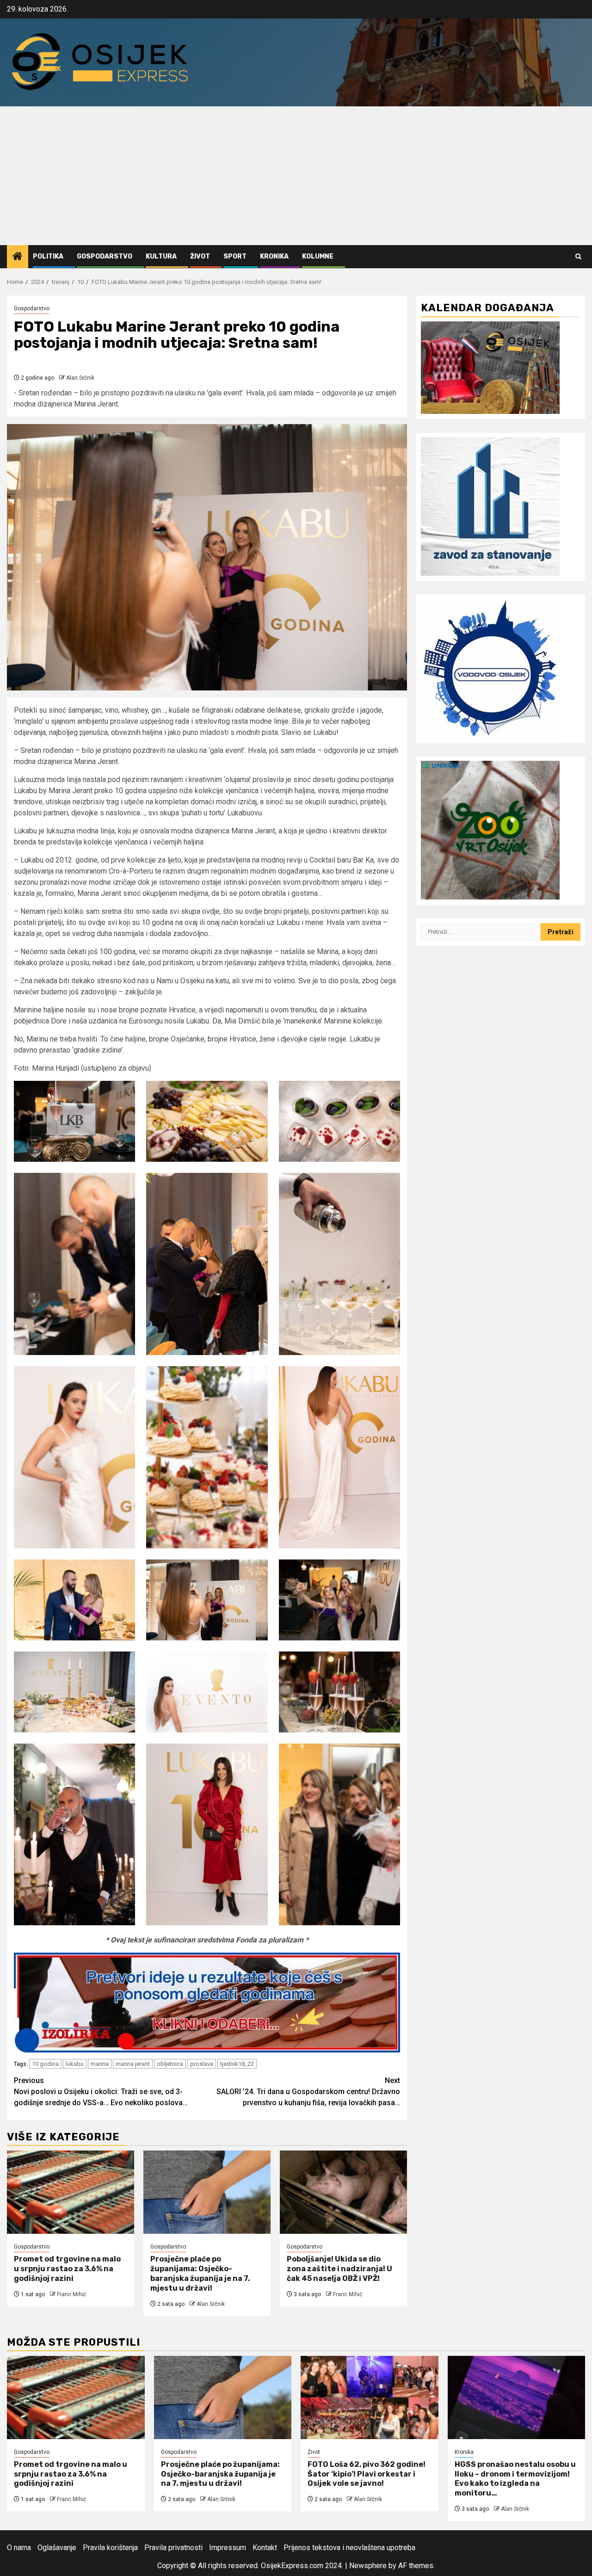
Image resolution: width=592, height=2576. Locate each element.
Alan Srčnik (80, 378)
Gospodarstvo (105, 256)
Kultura (161, 256)
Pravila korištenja (110, 2548)
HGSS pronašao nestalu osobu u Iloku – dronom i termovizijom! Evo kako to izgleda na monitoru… (515, 2479)
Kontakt (265, 2548)
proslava (202, 2064)
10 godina (45, 2064)
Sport (235, 256)
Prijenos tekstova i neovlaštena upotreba (349, 2548)
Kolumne (318, 256)
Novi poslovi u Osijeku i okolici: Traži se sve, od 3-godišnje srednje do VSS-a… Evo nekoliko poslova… (101, 2092)
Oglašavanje (57, 2548)
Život (200, 256)
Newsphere (368, 2566)
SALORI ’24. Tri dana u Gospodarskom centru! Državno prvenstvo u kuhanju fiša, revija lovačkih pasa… (308, 2092)
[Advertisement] (296, 176)
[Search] (578, 256)
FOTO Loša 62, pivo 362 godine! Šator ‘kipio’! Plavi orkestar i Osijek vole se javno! (367, 2474)
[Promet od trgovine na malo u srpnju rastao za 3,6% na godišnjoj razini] (71, 2192)
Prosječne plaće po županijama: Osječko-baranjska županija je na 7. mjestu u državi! (200, 2273)
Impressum (228, 2548)
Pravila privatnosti (173, 2548)
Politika (48, 256)
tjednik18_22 (237, 2064)
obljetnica (170, 2064)
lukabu (75, 2064)
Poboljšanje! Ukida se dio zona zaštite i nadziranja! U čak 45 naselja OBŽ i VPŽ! (339, 2269)
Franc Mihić (71, 2294)
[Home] (18, 257)
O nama (19, 2548)
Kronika (274, 256)
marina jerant (133, 2064)
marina (100, 2064)
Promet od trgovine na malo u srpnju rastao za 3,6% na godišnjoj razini (67, 2269)
